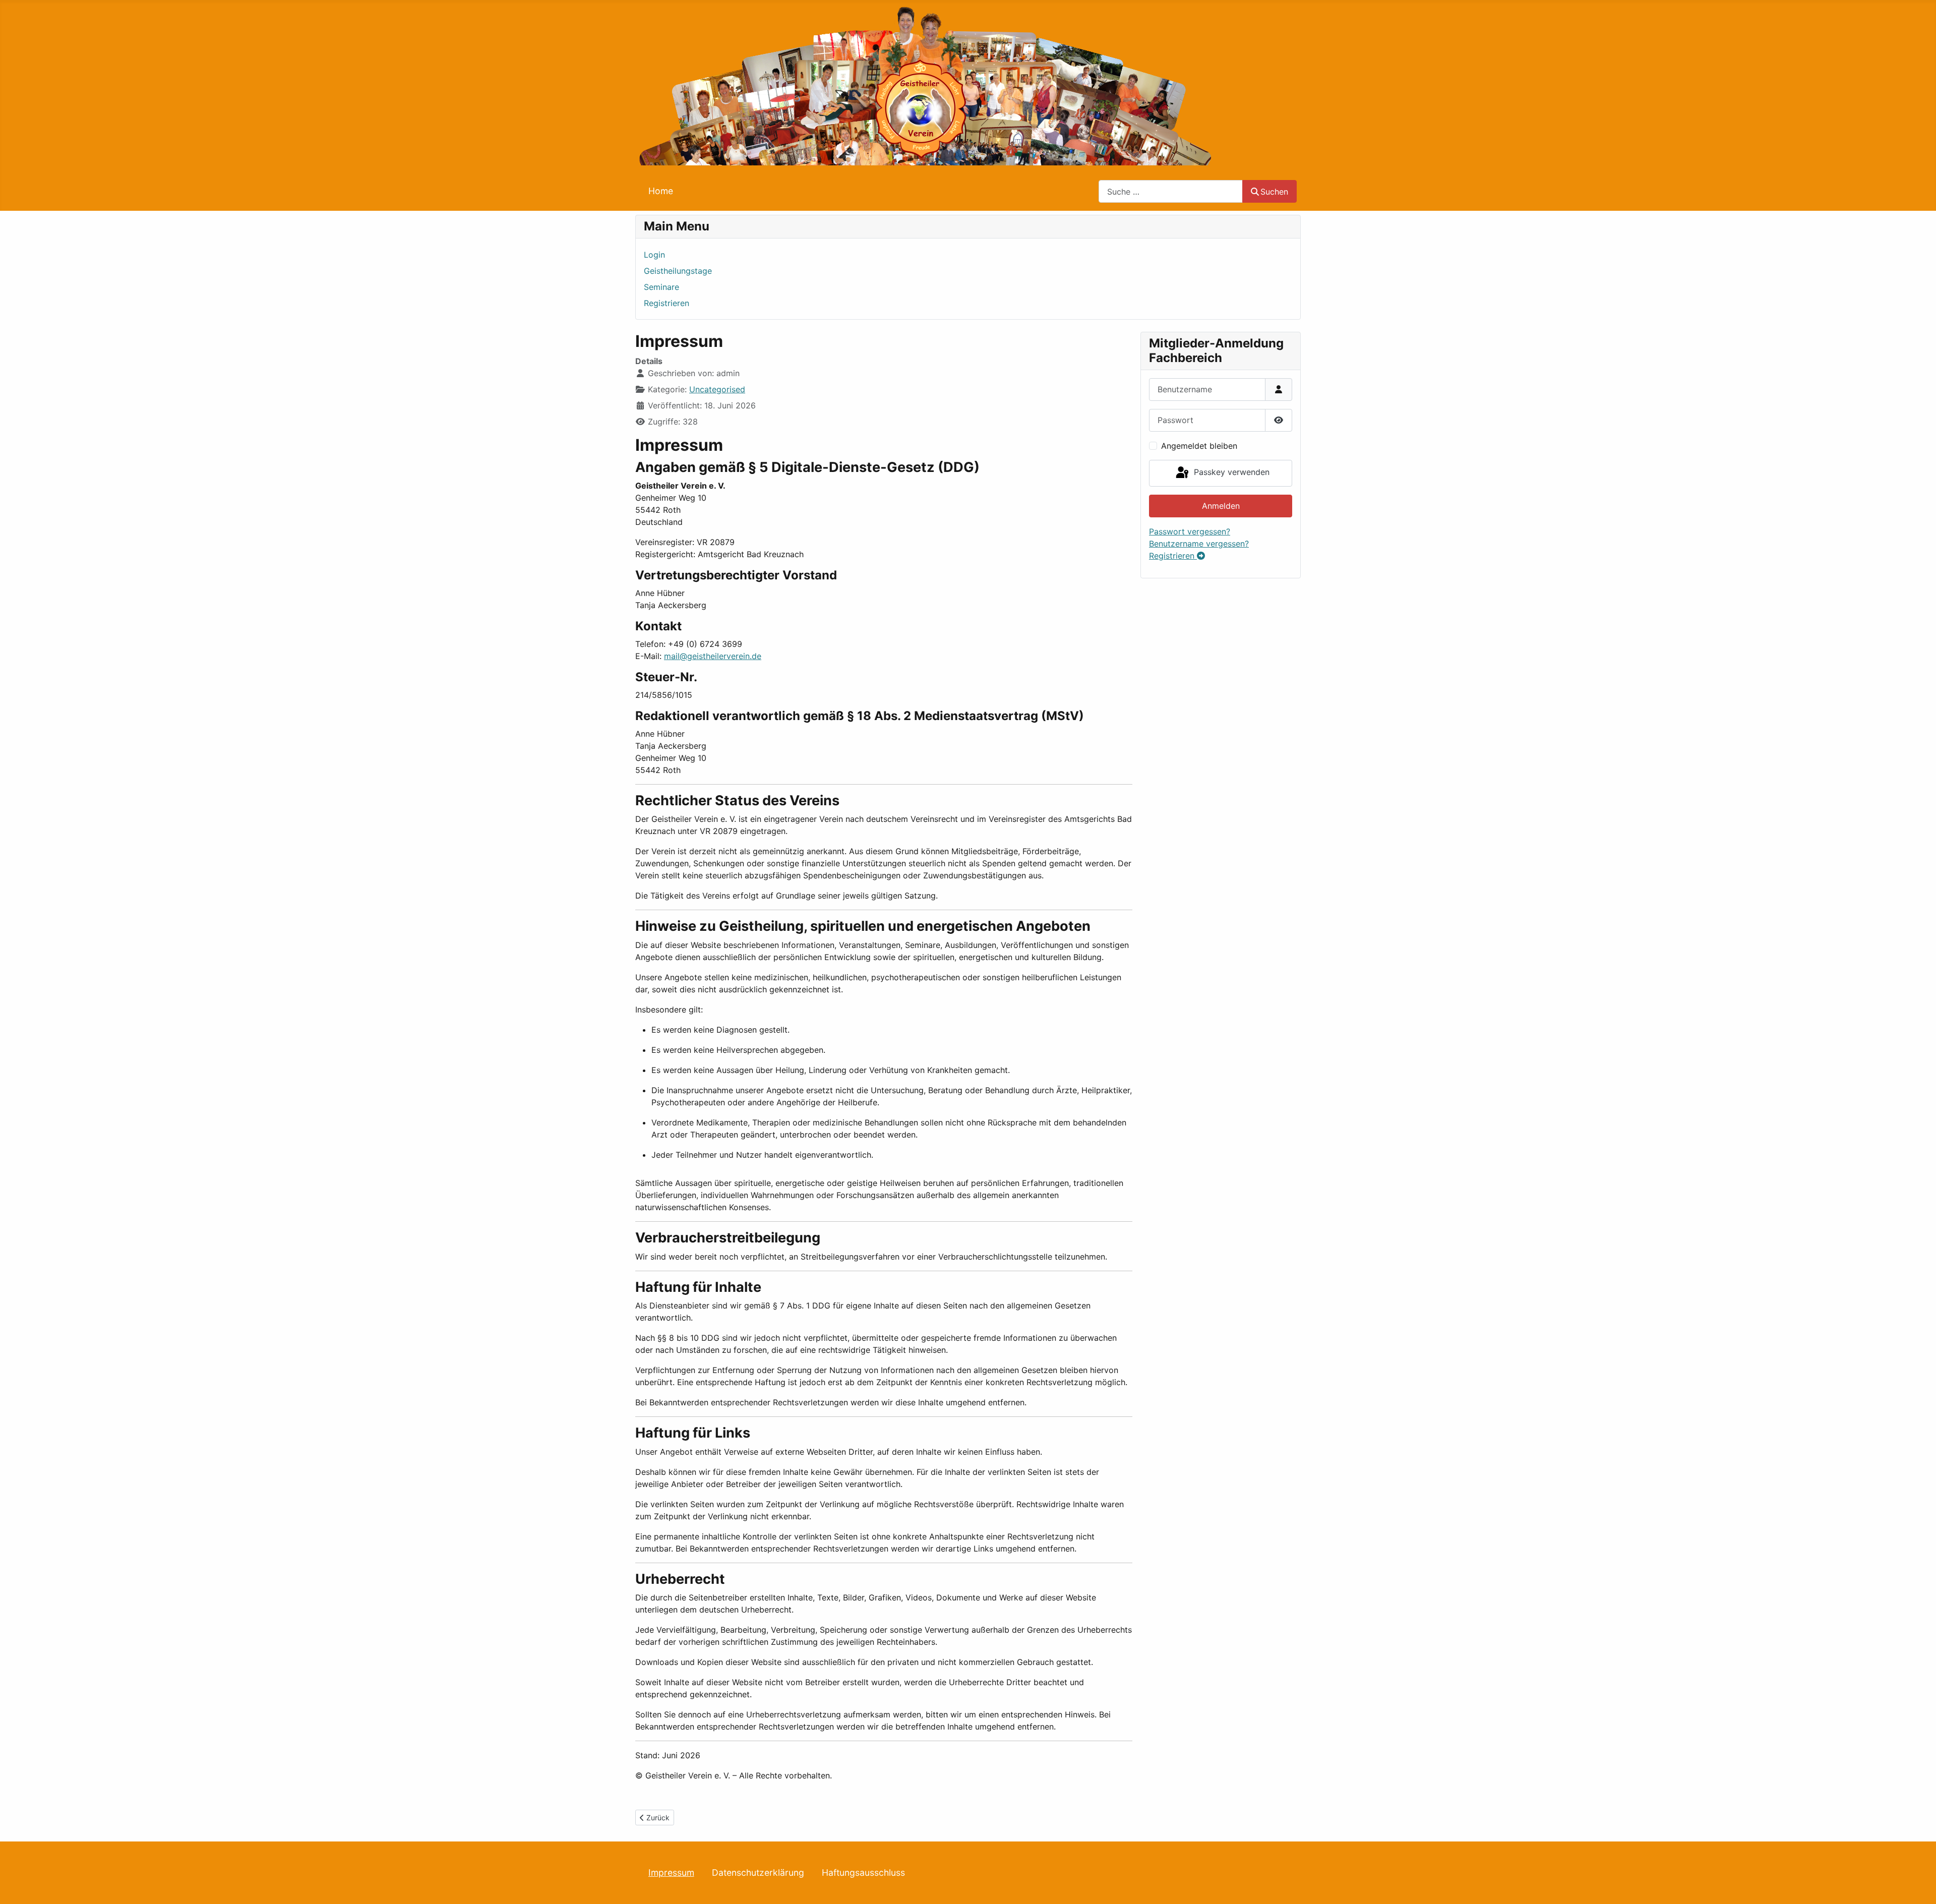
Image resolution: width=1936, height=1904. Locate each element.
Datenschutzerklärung (758, 1872)
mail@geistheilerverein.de (713, 656)
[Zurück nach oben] (1918, 1885)
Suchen (1274, 192)
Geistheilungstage (678, 271)
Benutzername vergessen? (1199, 544)
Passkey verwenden (1230, 472)
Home (661, 191)
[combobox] (1171, 191)
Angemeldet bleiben (1199, 446)
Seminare (661, 287)
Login (654, 255)
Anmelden (1221, 506)
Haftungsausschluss (863, 1872)
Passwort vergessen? (1190, 531)
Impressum (671, 1872)
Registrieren (667, 303)
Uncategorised (717, 389)
